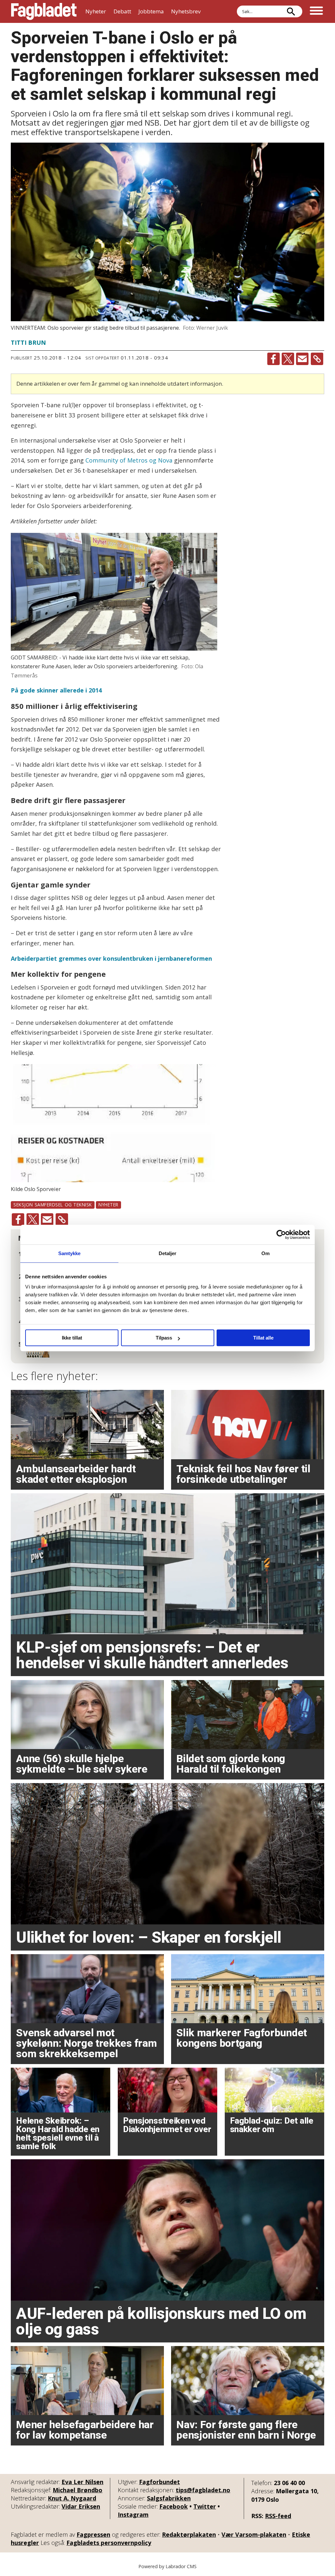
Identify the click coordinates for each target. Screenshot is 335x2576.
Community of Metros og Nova (129, 460)
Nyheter (96, 11)
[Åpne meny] (316, 11)
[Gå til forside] (44, 11)
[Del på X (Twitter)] (288, 359)
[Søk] (291, 11)
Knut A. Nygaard (72, 2498)
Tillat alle (263, 1338)
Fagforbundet (159, 2482)
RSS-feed (278, 2516)
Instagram (133, 2515)
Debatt (122, 11)
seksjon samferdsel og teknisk (53, 1205)
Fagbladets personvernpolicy (109, 2543)
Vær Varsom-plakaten (254, 2534)
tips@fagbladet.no (203, 2490)
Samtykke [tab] (70, 1253)
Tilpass (164, 1338)
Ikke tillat (72, 1338)
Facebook (174, 2506)
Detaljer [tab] (168, 1253)
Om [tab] (265, 1253)
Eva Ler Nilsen (82, 2482)
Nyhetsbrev (186, 11)
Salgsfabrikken (169, 2498)
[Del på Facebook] (273, 359)
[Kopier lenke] (317, 359)
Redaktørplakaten (189, 2534)
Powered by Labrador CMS (167, 2566)
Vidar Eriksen (81, 2506)
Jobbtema (151, 11)
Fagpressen (93, 2534)
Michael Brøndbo (78, 2490)
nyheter (108, 1205)
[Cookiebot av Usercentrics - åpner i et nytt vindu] (281, 1235)
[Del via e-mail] (302, 359)
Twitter (205, 2506)
